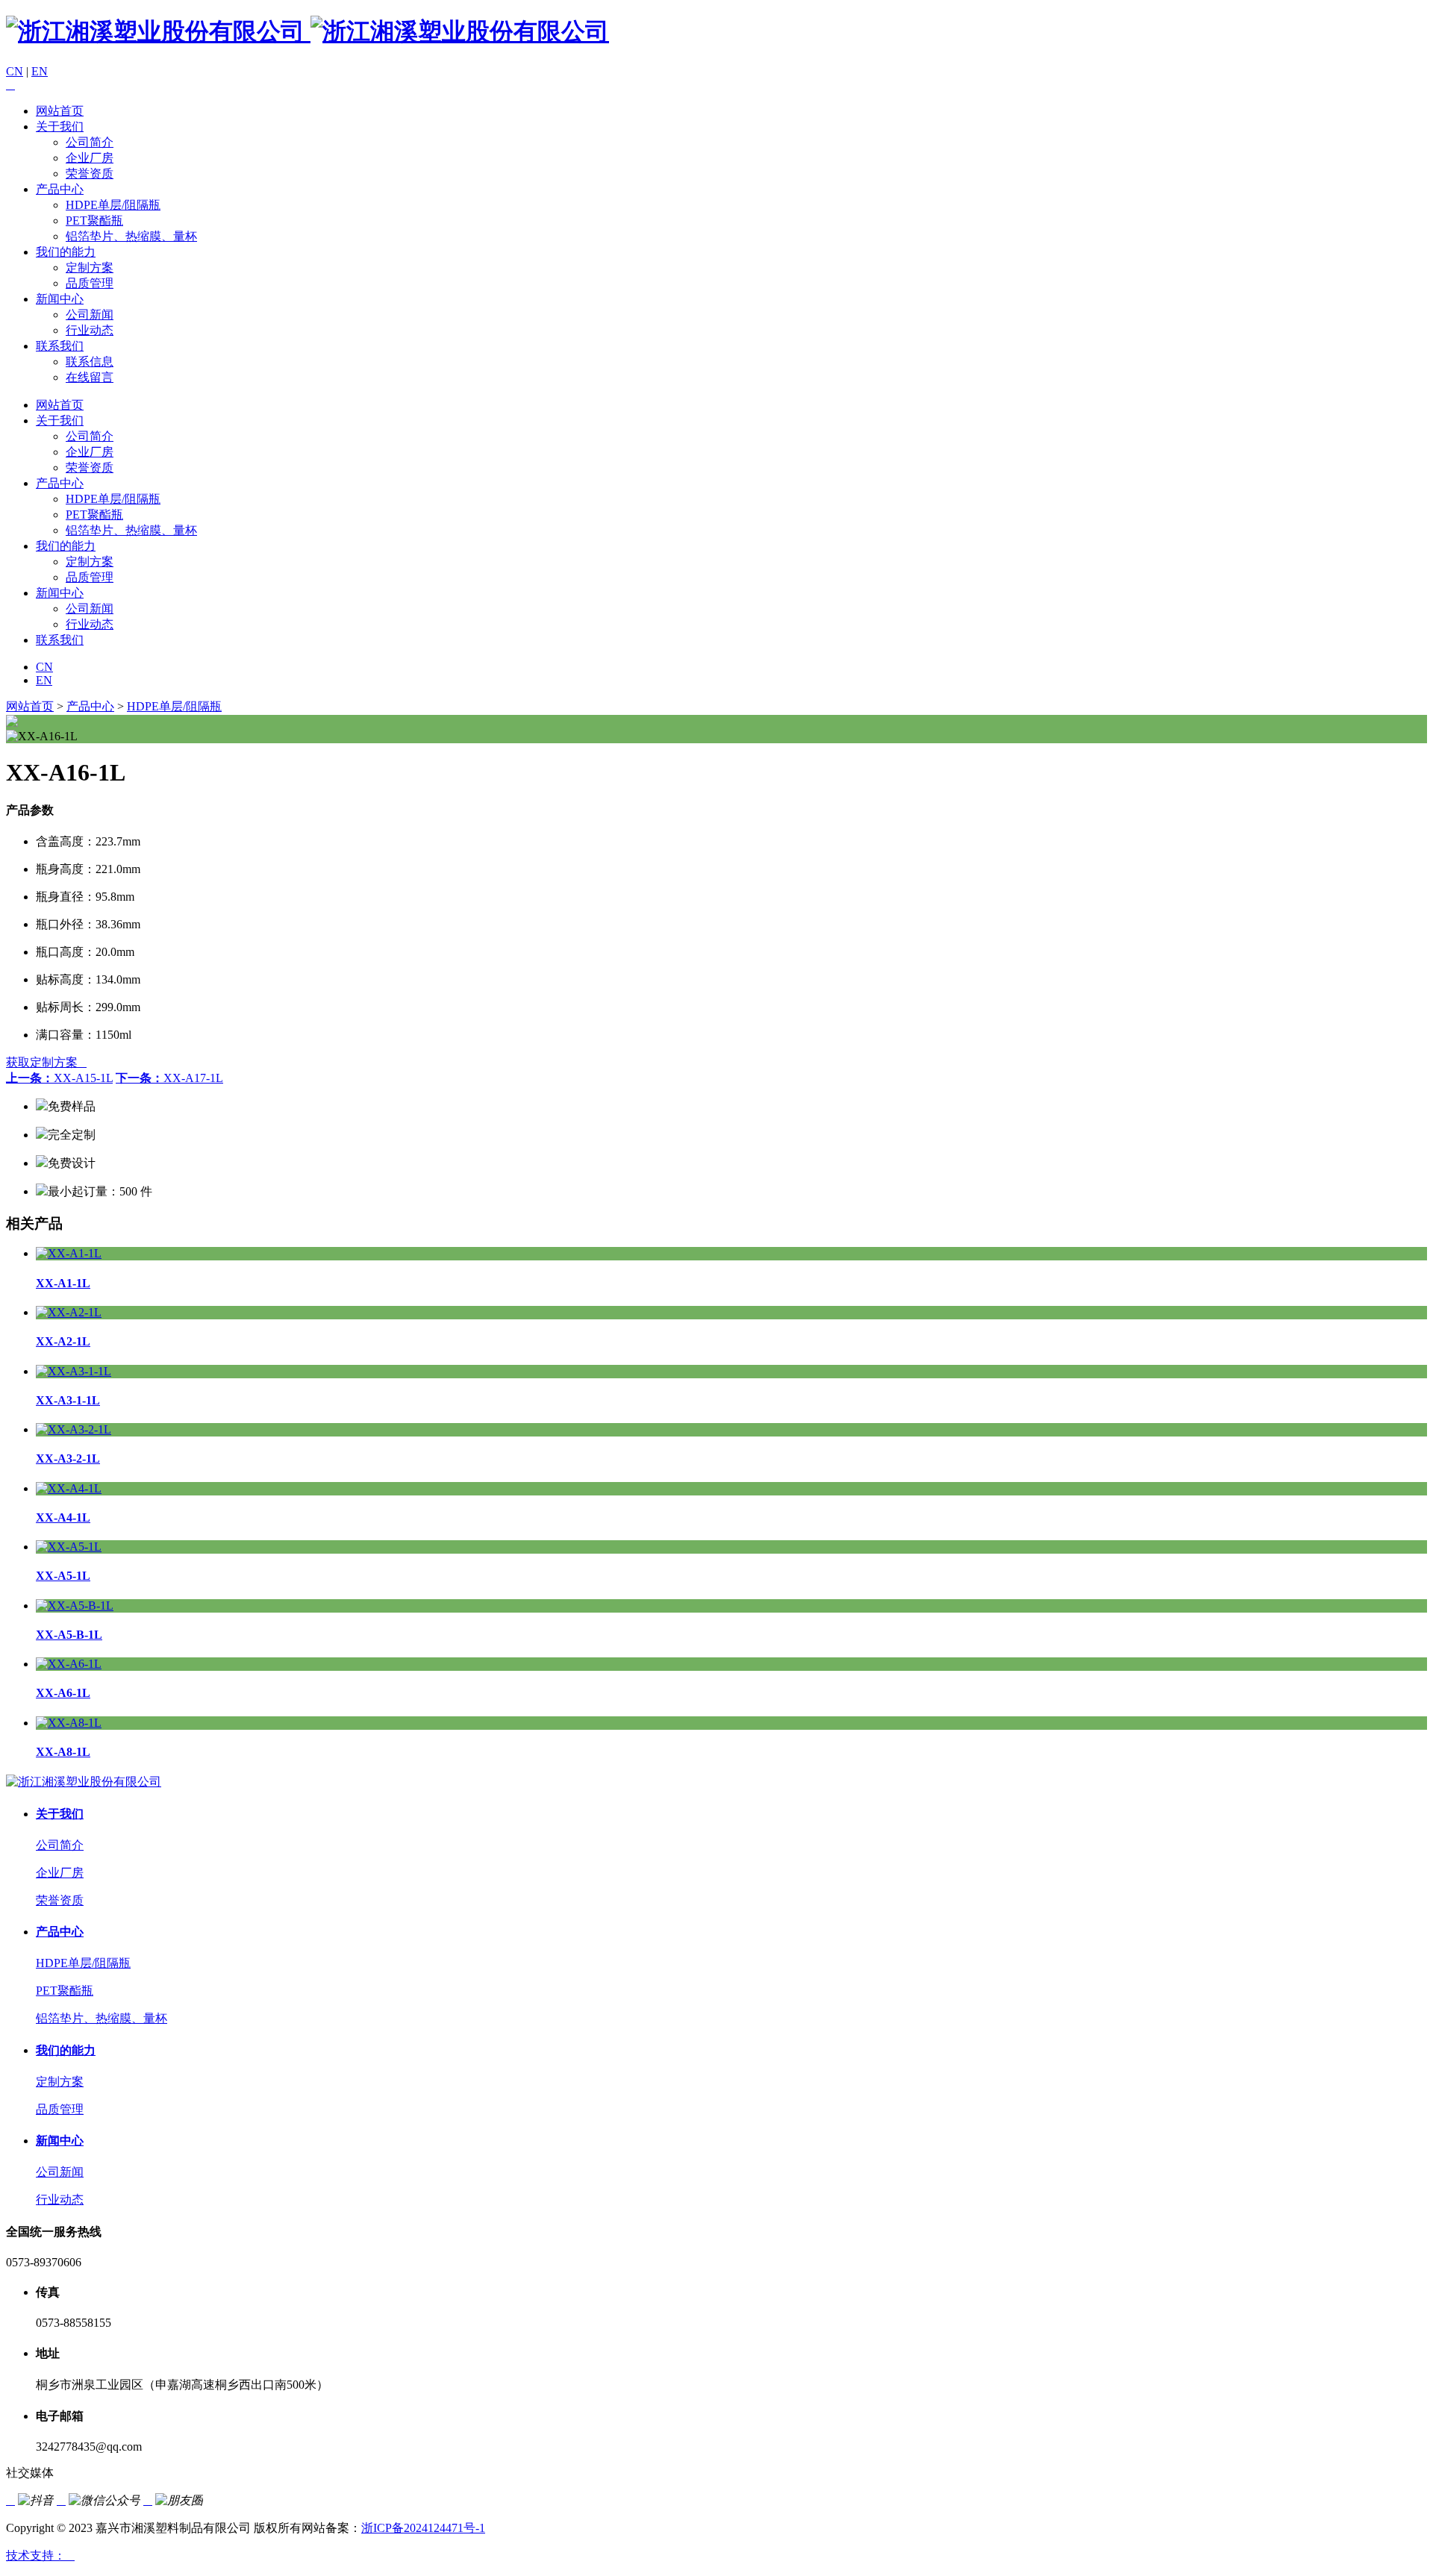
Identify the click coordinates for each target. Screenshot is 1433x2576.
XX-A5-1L (63, 1576)
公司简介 (90, 142)
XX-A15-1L (59, 1078)
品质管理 (90, 283)
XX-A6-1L (63, 1693)
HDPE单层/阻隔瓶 (113, 205)
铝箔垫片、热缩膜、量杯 (131, 236)
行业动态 (90, 330)
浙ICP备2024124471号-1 (423, 2528)
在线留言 (90, 377)
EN (40, 71)
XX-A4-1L (63, 1517)
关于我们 (60, 126)
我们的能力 (66, 252)
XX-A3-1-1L (68, 1400)
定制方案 (90, 268)
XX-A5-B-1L (69, 1635)
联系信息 (90, 362)
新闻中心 (60, 299)
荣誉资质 (90, 173)
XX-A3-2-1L (68, 1459)
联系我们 (60, 346)
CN (15, 71)
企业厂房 (90, 158)
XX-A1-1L (63, 1283)
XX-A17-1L (169, 1078)
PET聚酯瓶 (94, 221)
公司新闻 (90, 315)
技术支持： (40, 2555)
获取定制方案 (46, 1062)
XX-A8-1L (63, 1752)
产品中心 (60, 189)
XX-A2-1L (63, 1341)
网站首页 (60, 111)
